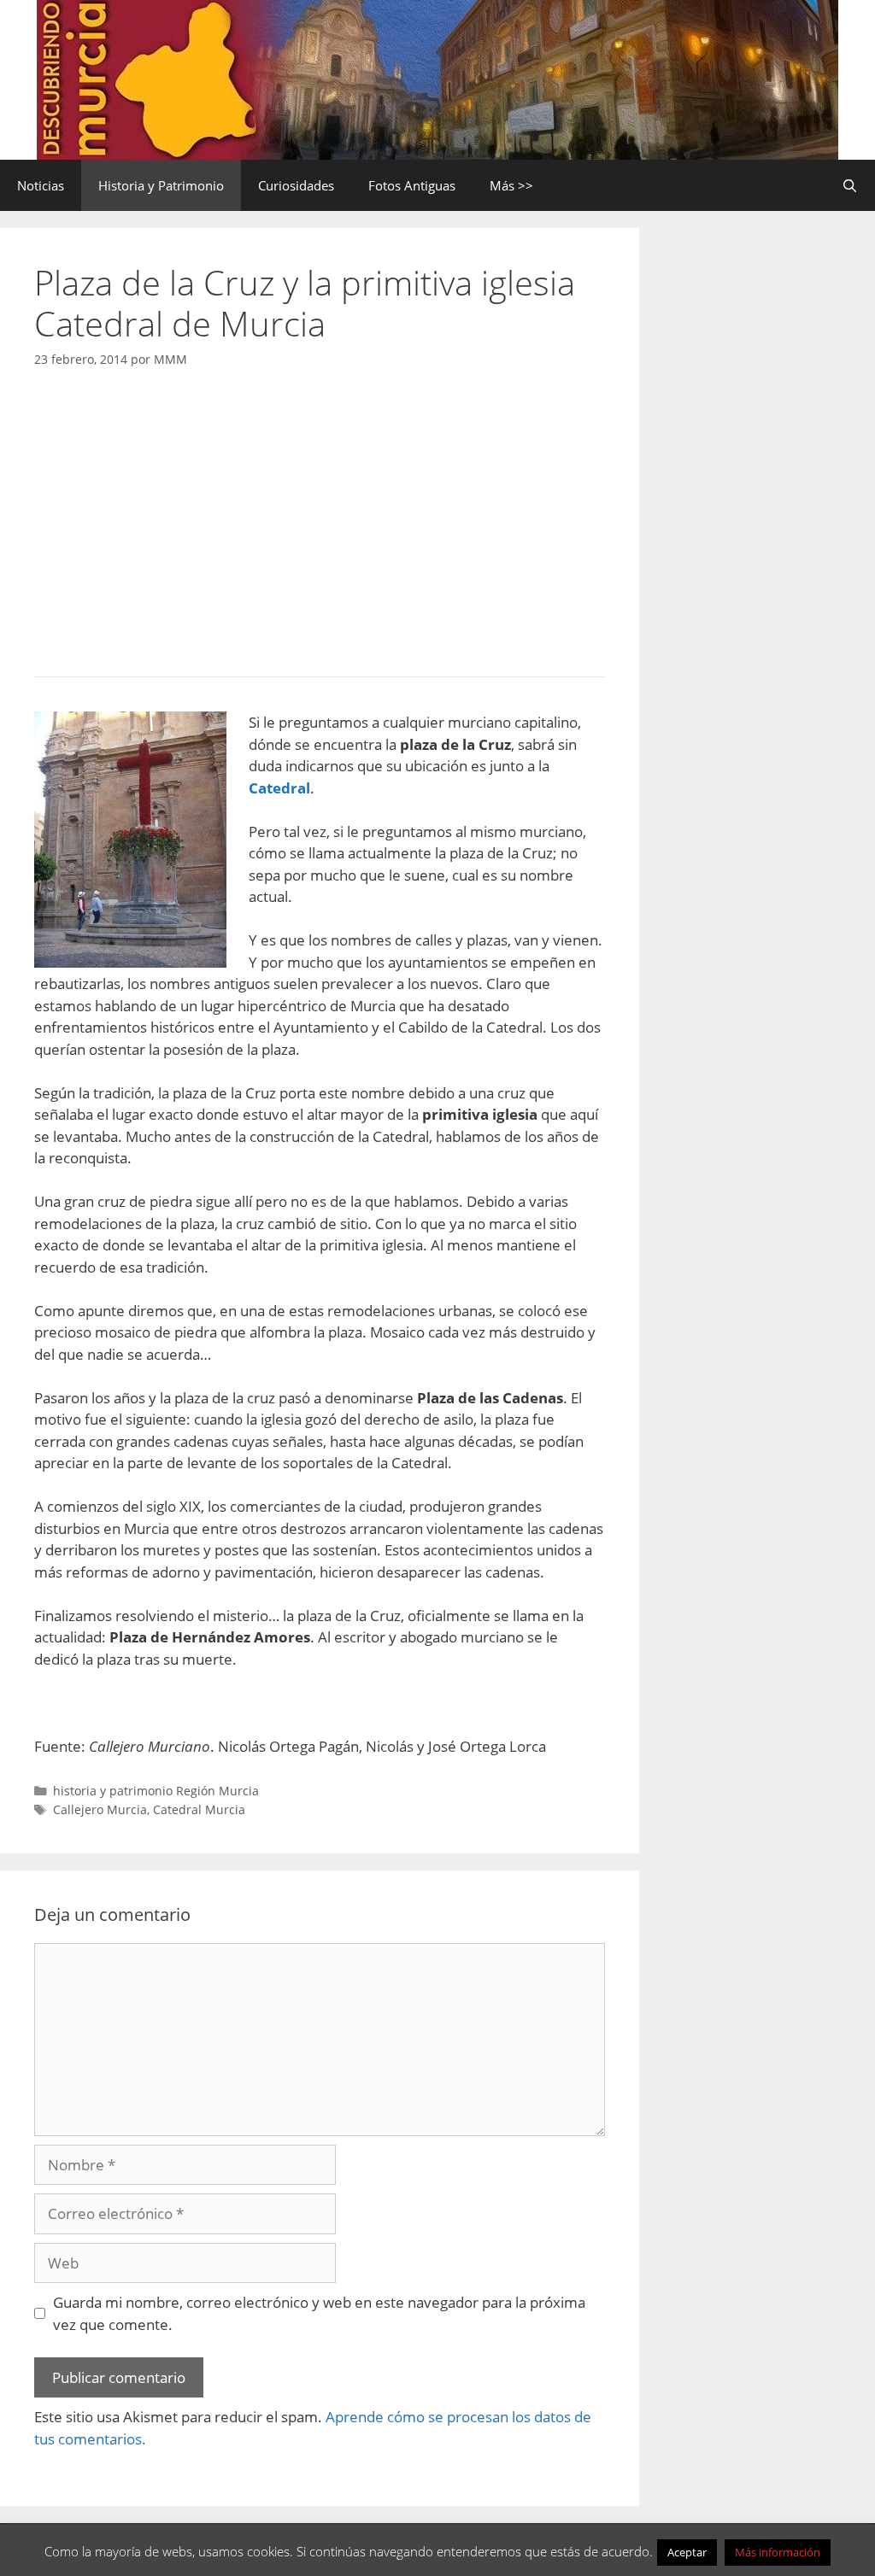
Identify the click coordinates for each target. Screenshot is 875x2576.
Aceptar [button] (687, 2552)
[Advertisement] (320, 518)
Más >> (511, 185)
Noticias (41, 185)
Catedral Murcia (199, 1809)
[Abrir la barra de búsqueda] (850, 185)
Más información (778, 2552)
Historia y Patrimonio (161, 185)
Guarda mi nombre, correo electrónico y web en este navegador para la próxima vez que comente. (319, 2313)
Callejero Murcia (100, 1809)
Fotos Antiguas (412, 185)
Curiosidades (296, 185)
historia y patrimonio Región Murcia (156, 1791)
